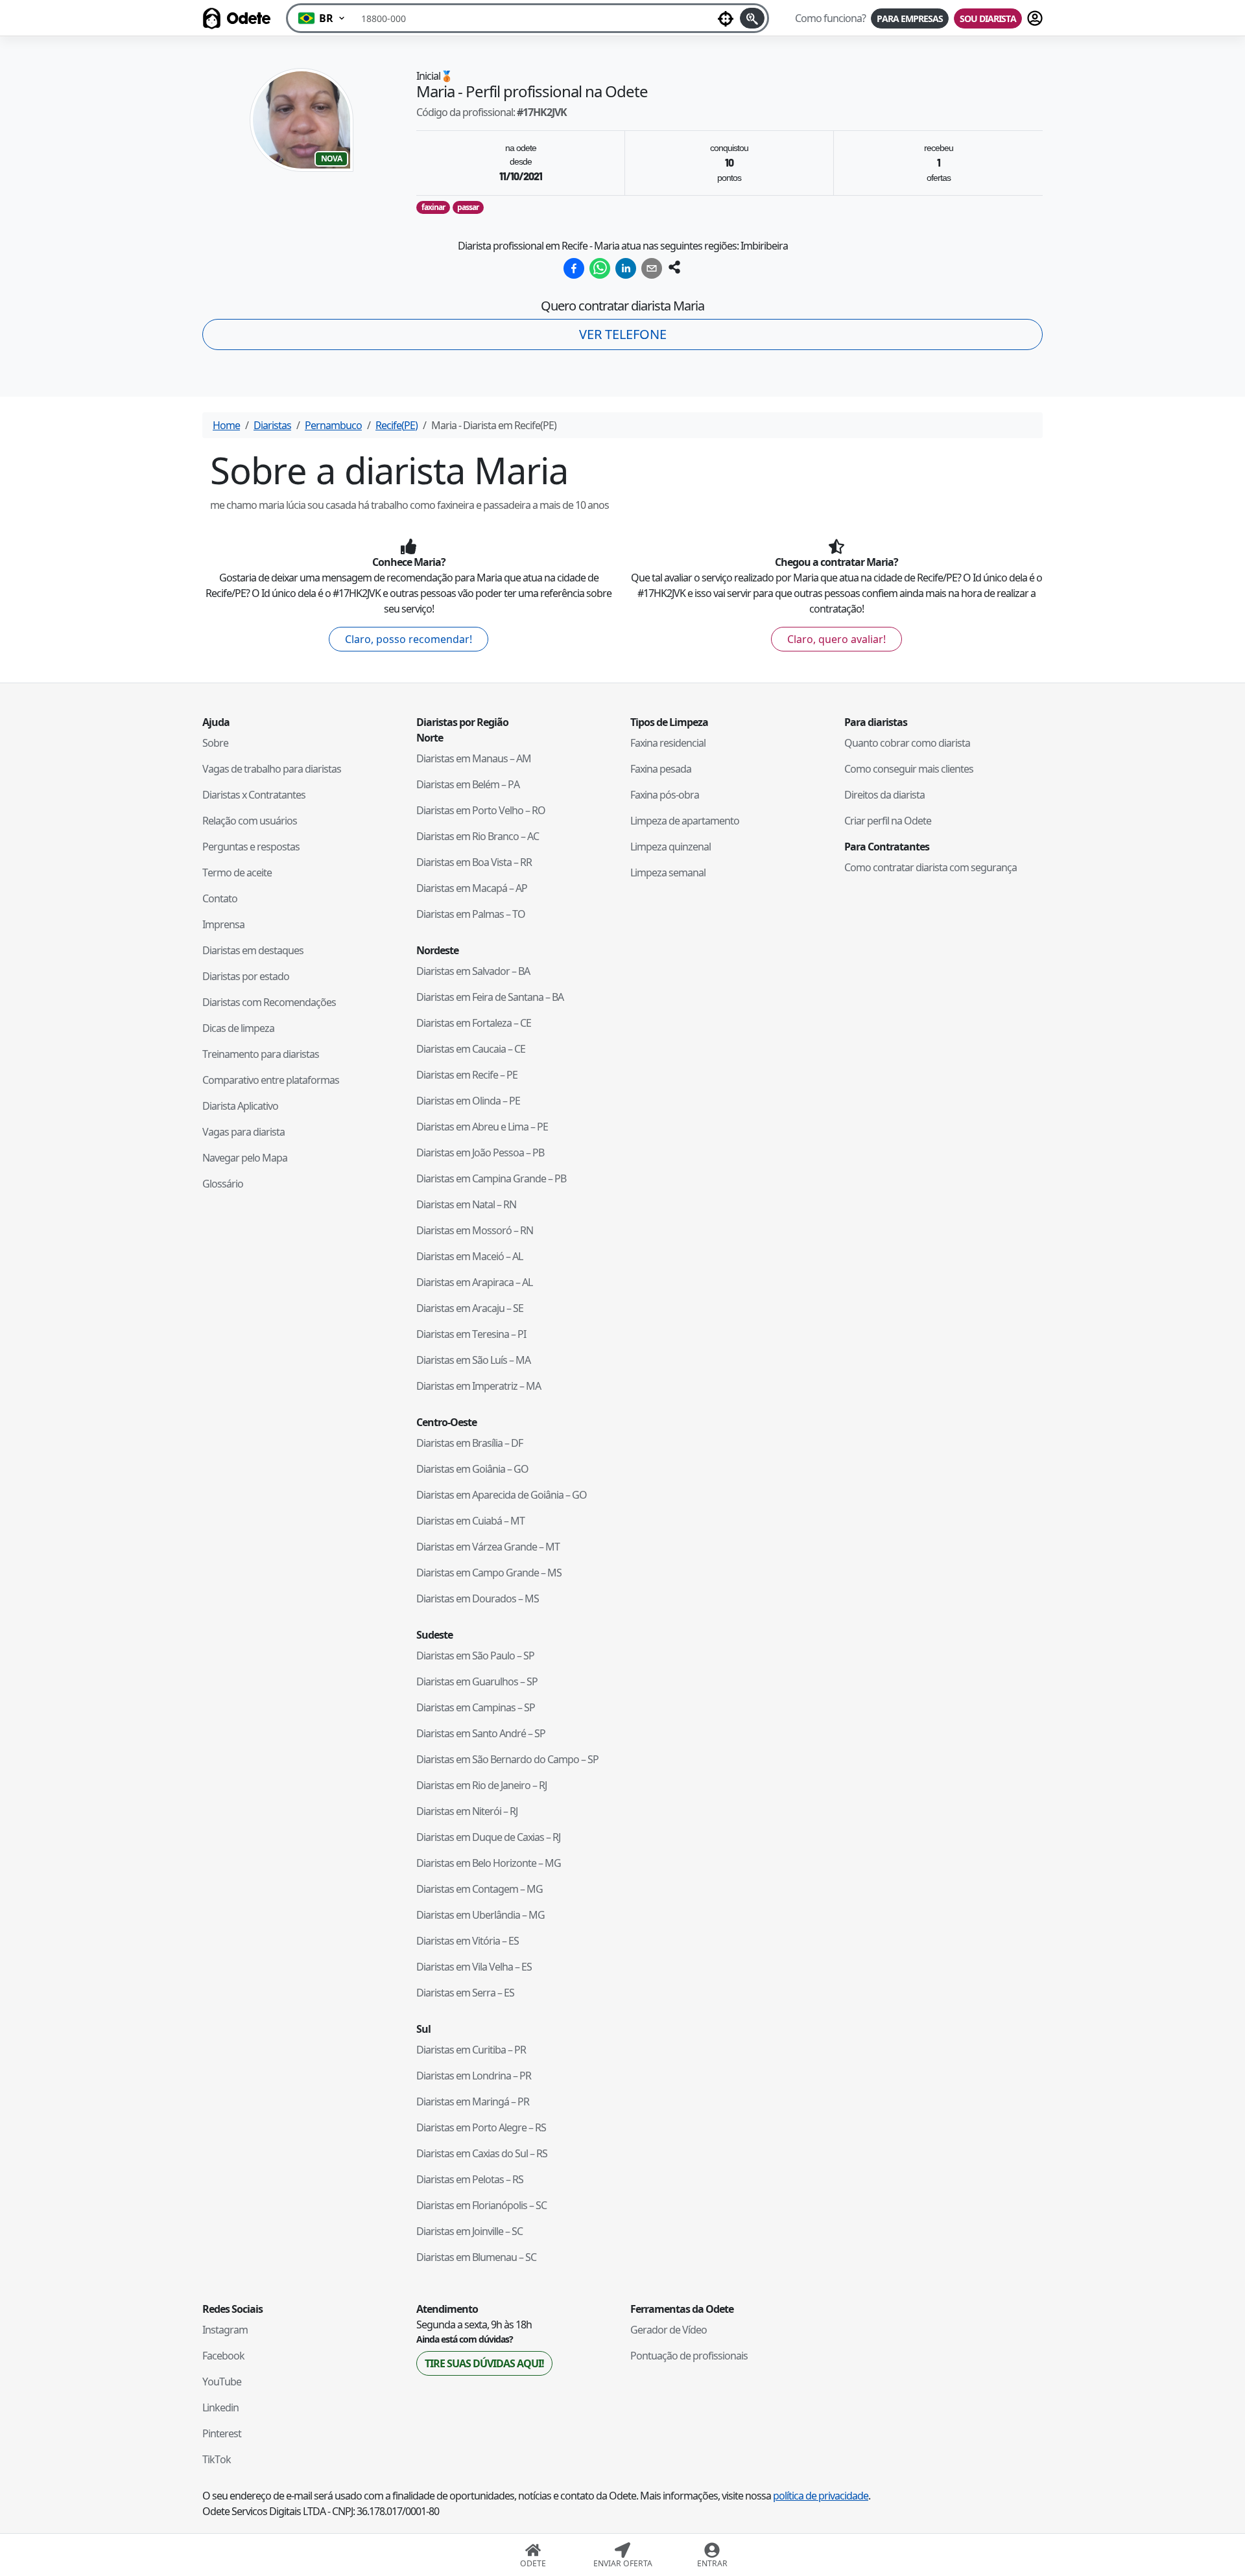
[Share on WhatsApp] (600, 268)
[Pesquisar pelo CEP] (752, 18)
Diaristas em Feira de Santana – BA (490, 997)
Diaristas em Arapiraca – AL (474, 1282)
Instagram (225, 2330)
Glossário (223, 1184)
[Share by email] (652, 268)
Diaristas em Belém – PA (468, 784)
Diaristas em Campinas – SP (476, 1707)
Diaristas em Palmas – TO (471, 914)
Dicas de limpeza (238, 1028)
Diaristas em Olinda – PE (468, 1101)
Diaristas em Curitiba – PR (471, 2050)
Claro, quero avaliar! (836, 639)
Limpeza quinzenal (670, 847)
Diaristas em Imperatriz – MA (479, 1386)
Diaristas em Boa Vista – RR (474, 862)
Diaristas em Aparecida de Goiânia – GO (502, 1495)
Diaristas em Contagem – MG (480, 1889)
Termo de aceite (237, 872)
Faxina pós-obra (665, 795)
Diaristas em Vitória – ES (468, 1941)
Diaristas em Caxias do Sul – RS (482, 2153)
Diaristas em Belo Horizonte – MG (489, 1863)
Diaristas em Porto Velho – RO (481, 810)
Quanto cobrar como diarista (907, 743)
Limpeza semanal (668, 872)
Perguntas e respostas (251, 847)
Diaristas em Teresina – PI (471, 1334)
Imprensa (223, 924)
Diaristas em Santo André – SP (481, 1733)
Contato (220, 898)
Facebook (223, 2356)
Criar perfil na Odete (888, 821)
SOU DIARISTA (988, 18)
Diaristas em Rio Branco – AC (478, 836)
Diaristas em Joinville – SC (469, 2231)
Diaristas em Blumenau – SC (476, 2257)
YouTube (222, 2382)
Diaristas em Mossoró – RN (475, 1230)
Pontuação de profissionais (689, 2356)
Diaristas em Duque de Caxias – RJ (488, 1837)
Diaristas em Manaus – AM (474, 758)
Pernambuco (333, 425)
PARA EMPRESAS (910, 18)
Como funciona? (830, 18)
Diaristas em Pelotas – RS (470, 2179)
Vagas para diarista (243, 1132)
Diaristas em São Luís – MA (473, 1360)
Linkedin (220, 2407)
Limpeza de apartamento (685, 821)
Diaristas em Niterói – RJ (467, 1811)
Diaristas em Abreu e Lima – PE (482, 1127)
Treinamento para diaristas (261, 1054)
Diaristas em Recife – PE (467, 1075)
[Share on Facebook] (574, 268)
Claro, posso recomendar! (409, 639)
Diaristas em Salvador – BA (473, 971)
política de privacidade (821, 2496)
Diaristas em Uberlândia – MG (480, 1915)
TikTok (217, 2459)
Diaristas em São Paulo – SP (475, 1656)
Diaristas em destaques (253, 950)
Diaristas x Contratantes (254, 795)
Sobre (215, 743)
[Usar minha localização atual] (726, 18)
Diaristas (272, 425)
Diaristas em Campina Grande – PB (491, 1178)
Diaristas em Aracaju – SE (470, 1308)
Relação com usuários (250, 821)
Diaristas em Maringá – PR (473, 2102)
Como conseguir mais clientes (909, 769)
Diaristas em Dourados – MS (478, 1598)
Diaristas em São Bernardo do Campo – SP (507, 1759)
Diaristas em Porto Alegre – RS (481, 2127)
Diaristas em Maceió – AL (469, 1256)
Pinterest (222, 2433)
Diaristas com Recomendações (269, 1002)
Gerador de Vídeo (669, 2330)
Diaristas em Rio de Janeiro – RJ (481, 1785)
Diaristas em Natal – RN (466, 1204)
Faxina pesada (661, 769)
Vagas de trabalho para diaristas (272, 769)
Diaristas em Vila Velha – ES (474, 1967)
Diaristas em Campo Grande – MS (489, 1573)
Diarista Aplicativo (240, 1106)
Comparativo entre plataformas (271, 1080)
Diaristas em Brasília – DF (469, 1443)
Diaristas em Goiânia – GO (472, 1469)
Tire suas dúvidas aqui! (484, 2363)
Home (226, 425)
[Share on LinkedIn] (626, 268)
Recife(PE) (397, 425)
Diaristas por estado (246, 976)
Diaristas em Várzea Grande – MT (488, 1547)
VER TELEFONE (623, 334)
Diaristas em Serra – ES (465, 1993)
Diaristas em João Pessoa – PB (480, 1153)
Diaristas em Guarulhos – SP (477, 1681)
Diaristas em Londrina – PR (474, 2076)
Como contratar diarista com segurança (931, 867)
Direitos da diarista (884, 795)
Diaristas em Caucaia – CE (471, 1049)
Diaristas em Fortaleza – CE (474, 1023)
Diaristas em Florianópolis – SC (481, 2205)
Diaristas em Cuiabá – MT (470, 1521)
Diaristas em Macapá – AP (472, 888)
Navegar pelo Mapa (245, 1158)
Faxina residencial (668, 743)
